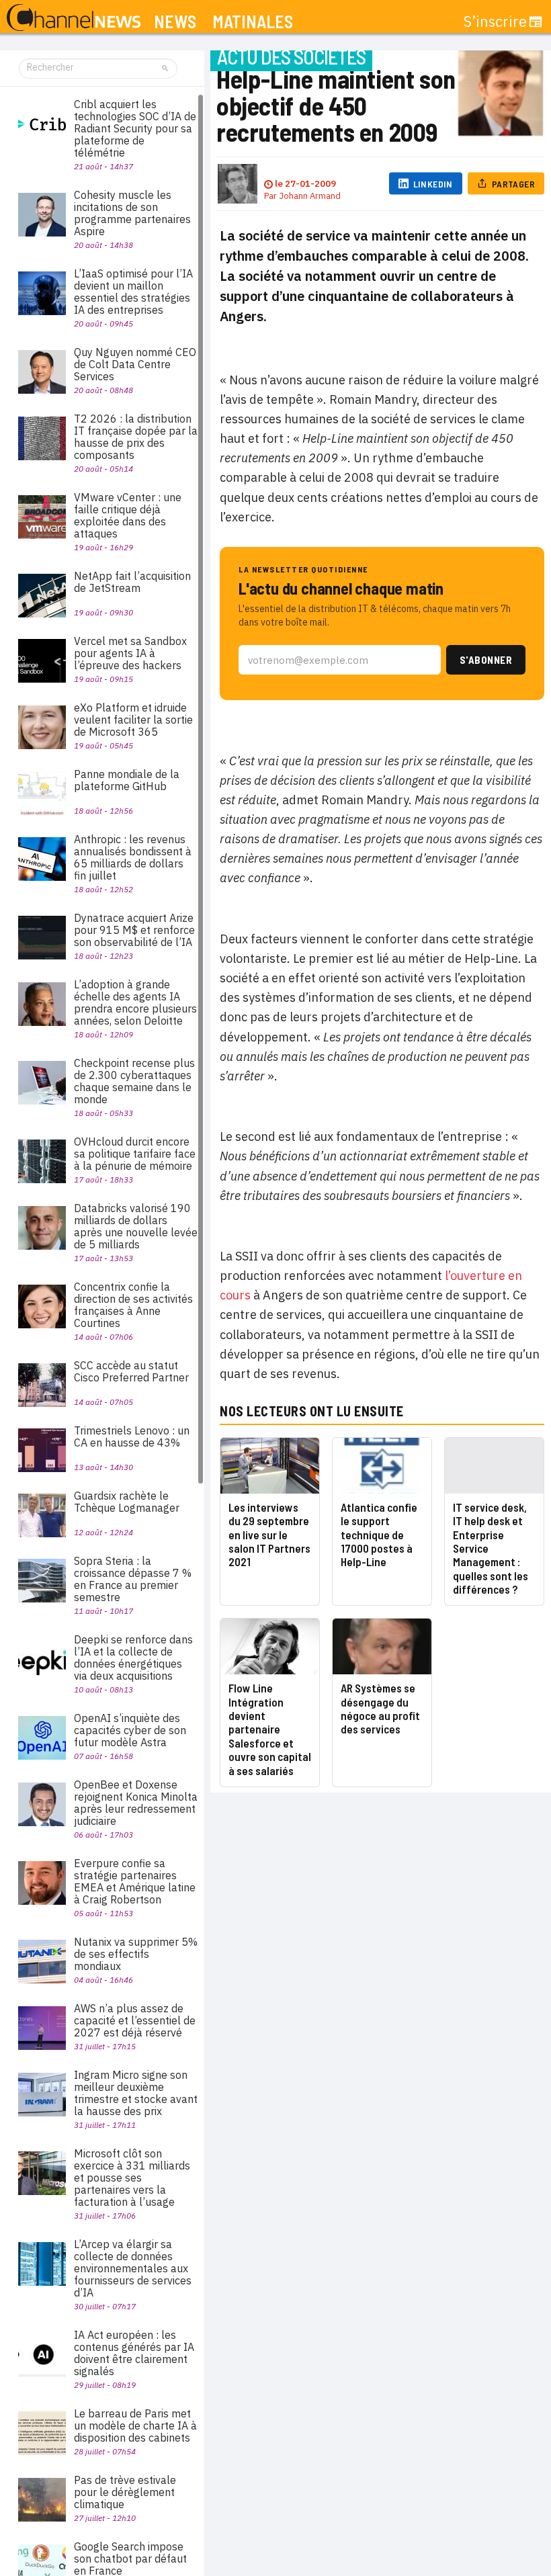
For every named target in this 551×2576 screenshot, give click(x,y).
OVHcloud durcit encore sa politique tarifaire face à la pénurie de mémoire (135, 1154)
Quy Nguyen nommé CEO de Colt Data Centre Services (135, 364)
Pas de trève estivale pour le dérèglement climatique (125, 2492)
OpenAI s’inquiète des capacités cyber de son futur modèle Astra (130, 1730)
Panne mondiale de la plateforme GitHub (127, 780)
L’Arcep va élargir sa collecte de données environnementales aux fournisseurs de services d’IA (133, 2268)
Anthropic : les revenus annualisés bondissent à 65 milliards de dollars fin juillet (133, 857)
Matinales (253, 22)
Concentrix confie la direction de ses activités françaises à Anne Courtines (133, 1305)
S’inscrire (495, 22)
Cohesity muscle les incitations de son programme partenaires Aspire (132, 213)
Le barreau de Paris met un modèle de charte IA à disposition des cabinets (135, 2425)
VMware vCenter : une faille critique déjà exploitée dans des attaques (128, 515)
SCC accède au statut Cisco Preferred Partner (131, 1371)
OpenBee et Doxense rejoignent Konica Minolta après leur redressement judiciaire (136, 1803)
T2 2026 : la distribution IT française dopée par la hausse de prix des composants (136, 437)
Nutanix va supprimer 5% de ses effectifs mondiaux (136, 1954)
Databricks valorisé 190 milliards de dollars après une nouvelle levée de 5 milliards (136, 1226)
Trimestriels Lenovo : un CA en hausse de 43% (132, 1436)
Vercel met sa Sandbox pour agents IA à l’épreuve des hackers (130, 653)
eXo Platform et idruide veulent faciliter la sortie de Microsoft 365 (133, 720)
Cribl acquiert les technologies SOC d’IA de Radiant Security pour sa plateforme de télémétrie (135, 128)
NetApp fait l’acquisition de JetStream (132, 582)
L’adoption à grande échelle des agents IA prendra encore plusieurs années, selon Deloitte (135, 1002)
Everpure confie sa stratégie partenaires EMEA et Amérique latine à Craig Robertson (135, 1881)
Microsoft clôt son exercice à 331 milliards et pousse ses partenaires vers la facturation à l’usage (132, 2178)
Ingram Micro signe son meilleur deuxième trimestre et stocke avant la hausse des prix (136, 2093)
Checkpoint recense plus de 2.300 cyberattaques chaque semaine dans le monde (134, 1081)
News (175, 22)
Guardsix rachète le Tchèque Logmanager (127, 1502)
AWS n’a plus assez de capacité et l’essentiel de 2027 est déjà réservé (135, 2020)
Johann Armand (310, 196)
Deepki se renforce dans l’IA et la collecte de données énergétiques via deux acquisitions (133, 1658)
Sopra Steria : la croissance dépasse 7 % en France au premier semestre (133, 1579)
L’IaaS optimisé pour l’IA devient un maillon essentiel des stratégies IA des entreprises (133, 292)
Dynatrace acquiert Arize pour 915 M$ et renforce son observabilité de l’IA (134, 930)
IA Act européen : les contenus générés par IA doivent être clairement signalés (134, 2353)
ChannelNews (74, 18)
